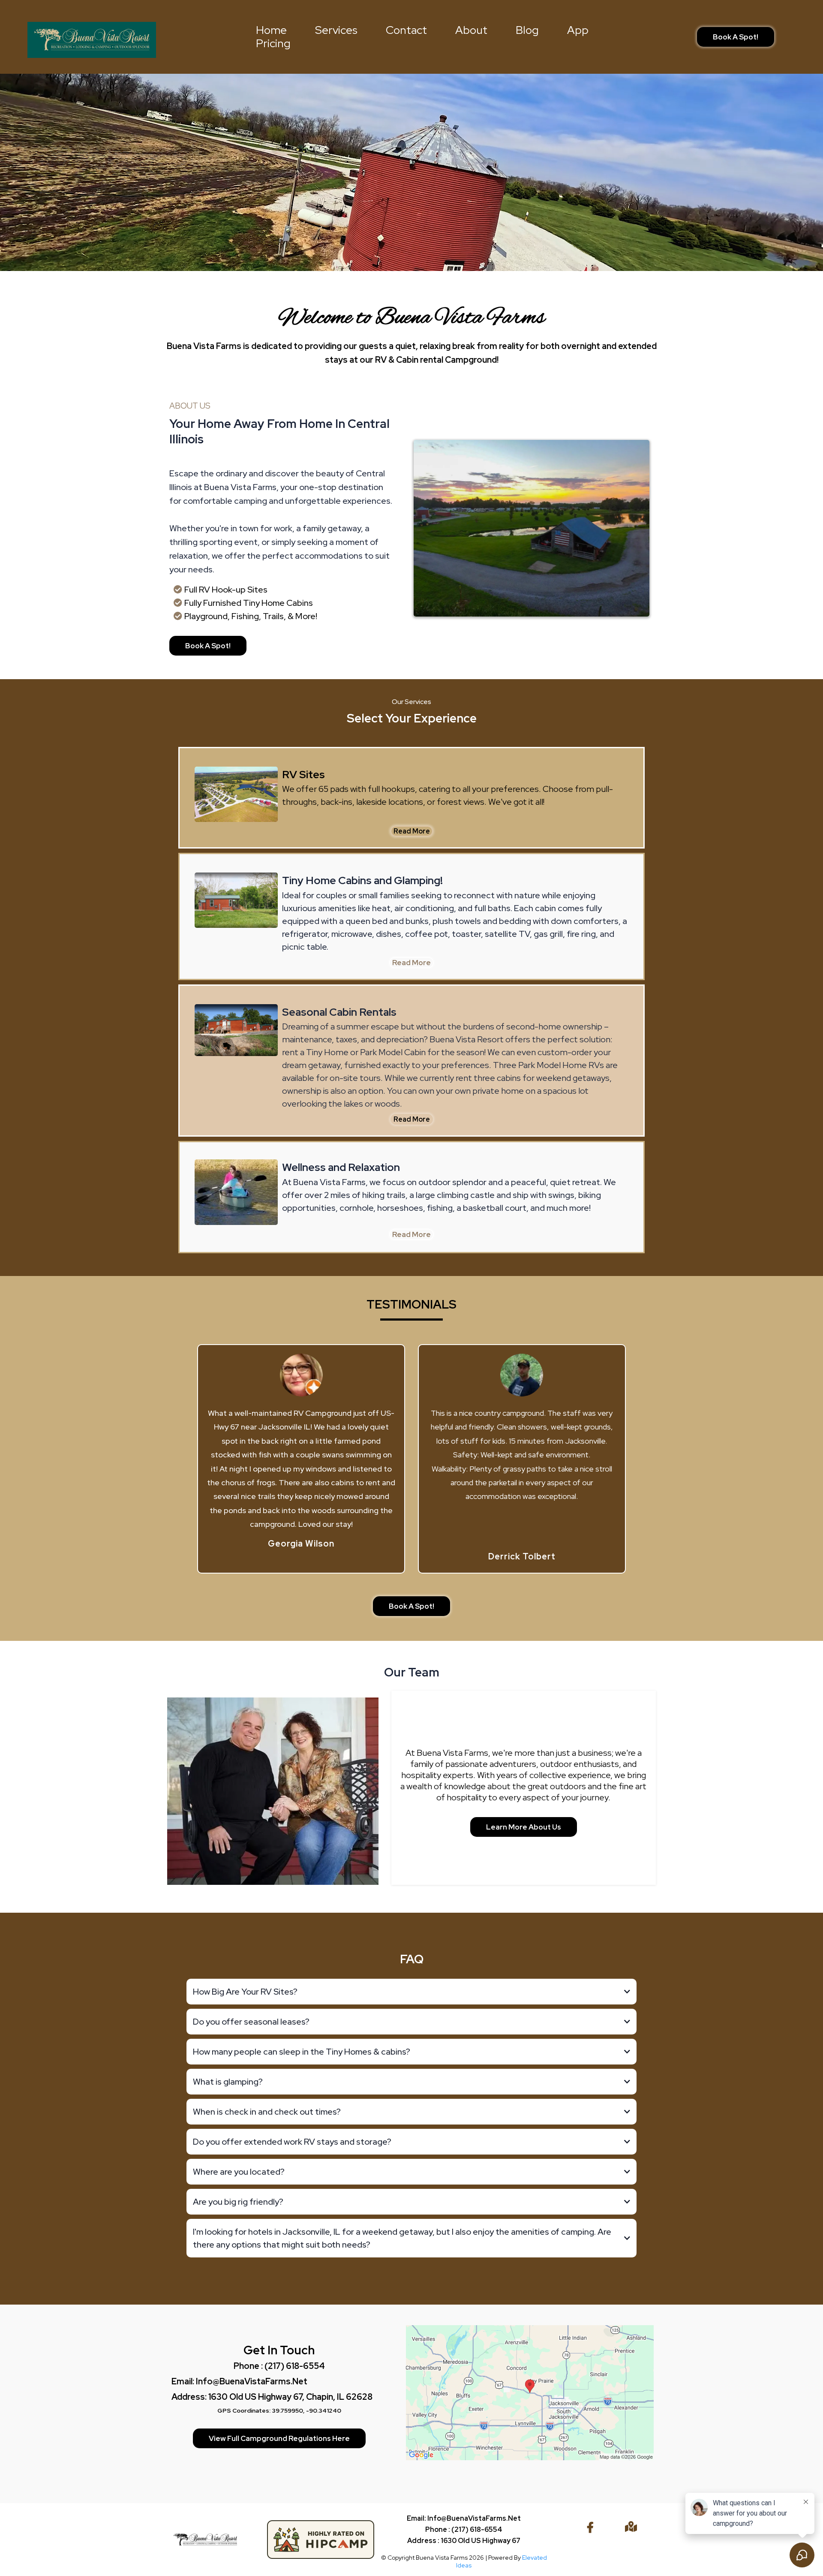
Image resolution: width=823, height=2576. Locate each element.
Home (271, 30)
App (578, 30)
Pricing (273, 44)
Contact (406, 30)
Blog (527, 30)
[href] (530, 2393)
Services (336, 30)
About (471, 30)
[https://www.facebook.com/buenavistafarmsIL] (592, 2528)
